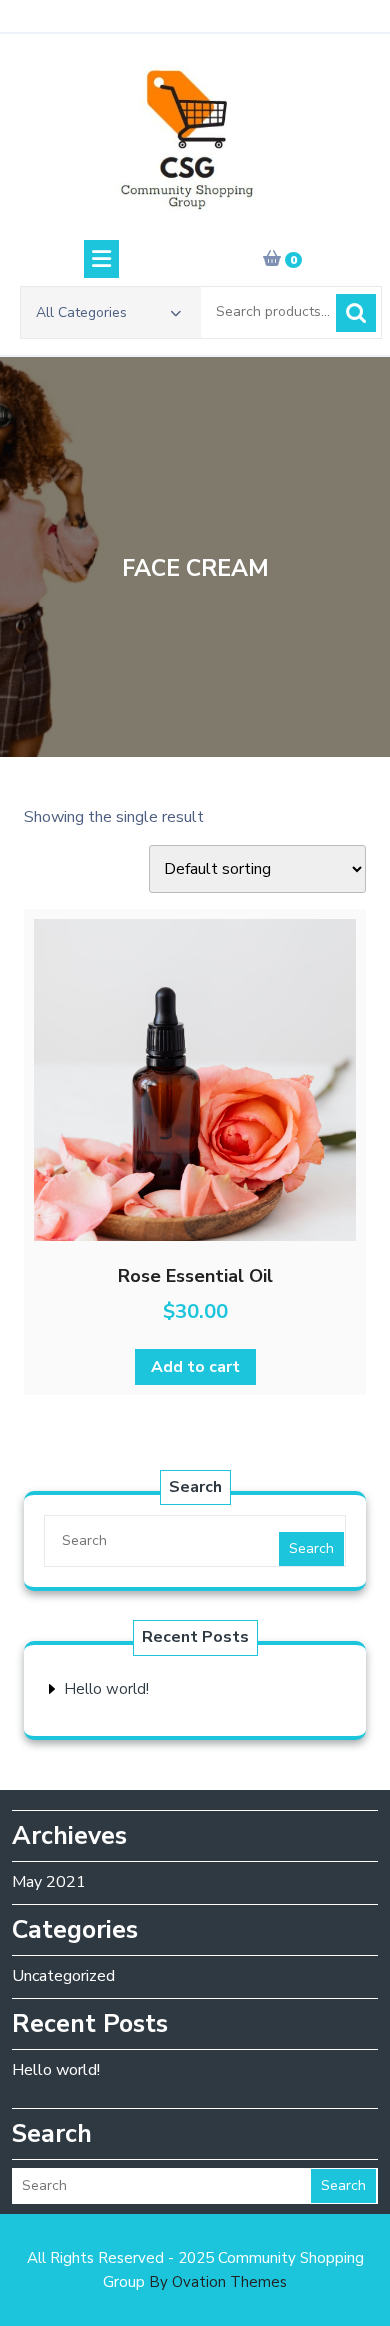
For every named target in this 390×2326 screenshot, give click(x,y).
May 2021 (49, 1882)
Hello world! (106, 1689)
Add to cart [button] (195, 1367)
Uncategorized (63, 1976)
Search (356, 313)
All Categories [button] (81, 312)
